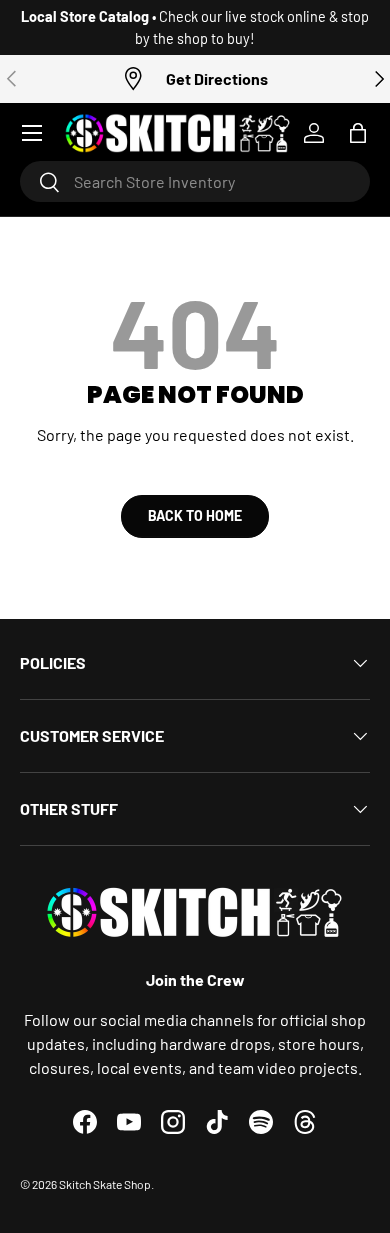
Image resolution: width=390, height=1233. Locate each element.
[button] (358, 133)
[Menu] (32, 133)
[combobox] (195, 181)
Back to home (195, 515)
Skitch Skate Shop (105, 1184)
